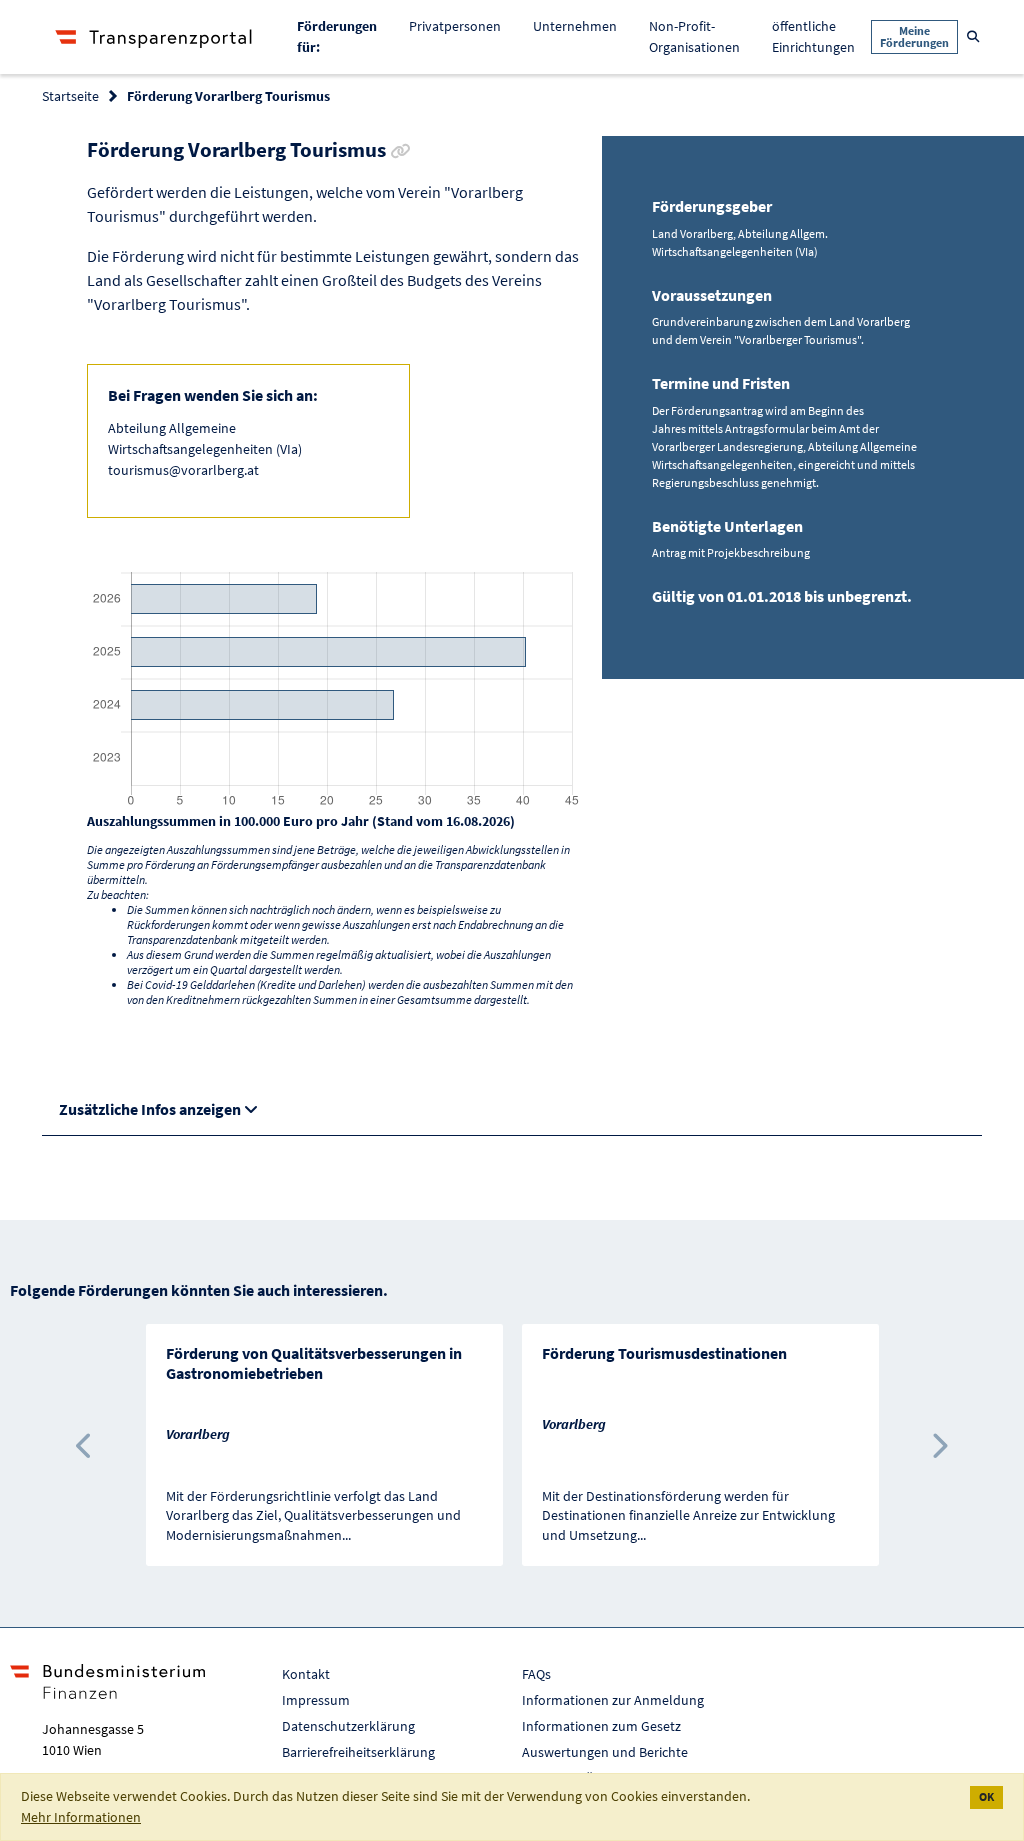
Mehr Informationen (81, 1817)
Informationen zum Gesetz (601, 1726)
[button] (85, 1445)
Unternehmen (575, 26)
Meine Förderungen (914, 36)
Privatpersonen (455, 26)
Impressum (316, 1700)
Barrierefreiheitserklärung (358, 1752)
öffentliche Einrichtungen (813, 36)
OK (986, 1796)
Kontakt (306, 1674)
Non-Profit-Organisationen (694, 36)
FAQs (536, 1674)
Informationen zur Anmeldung (613, 1700)
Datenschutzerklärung (348, 1726)
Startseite (70, 96)
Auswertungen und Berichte (605, 1752)
